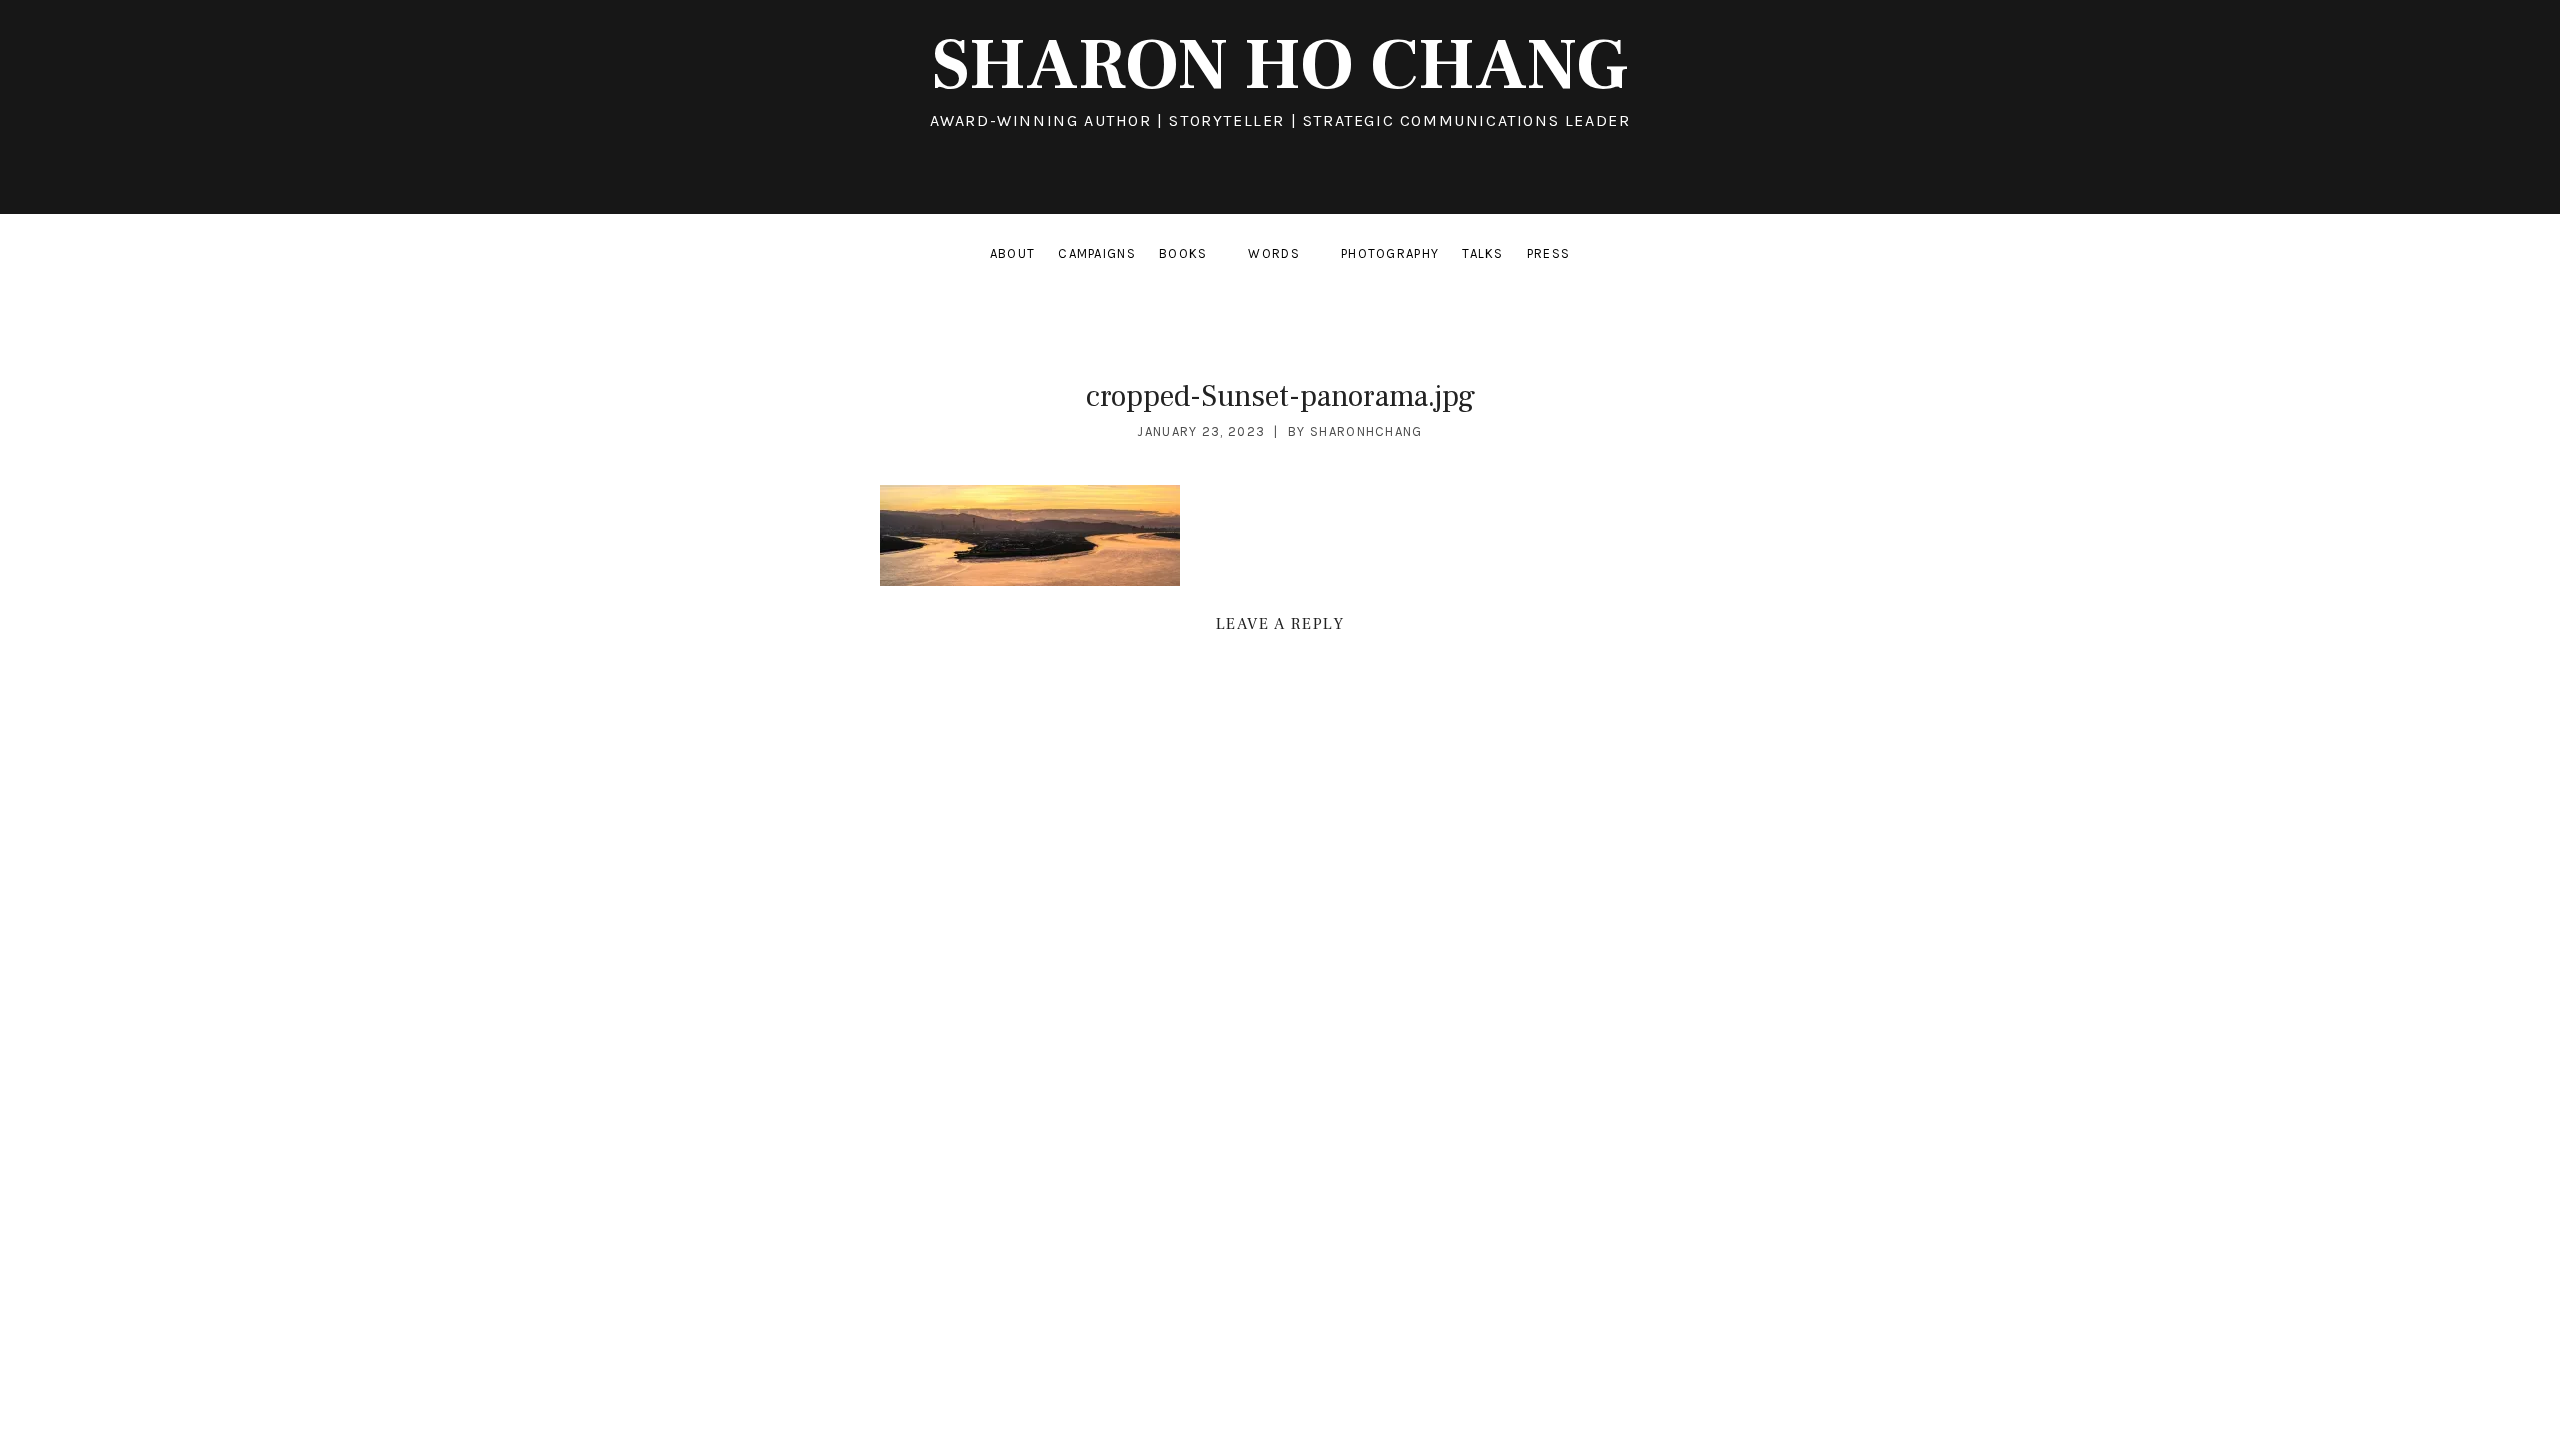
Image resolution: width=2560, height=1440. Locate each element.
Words (1288, 257)
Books (1197, 257)
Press (1549, 253)
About (1013, 253)
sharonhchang (1366, 431)
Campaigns (1097, 253)
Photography (1390, 253)
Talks (1483, 253)
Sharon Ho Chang (1280, 65)
